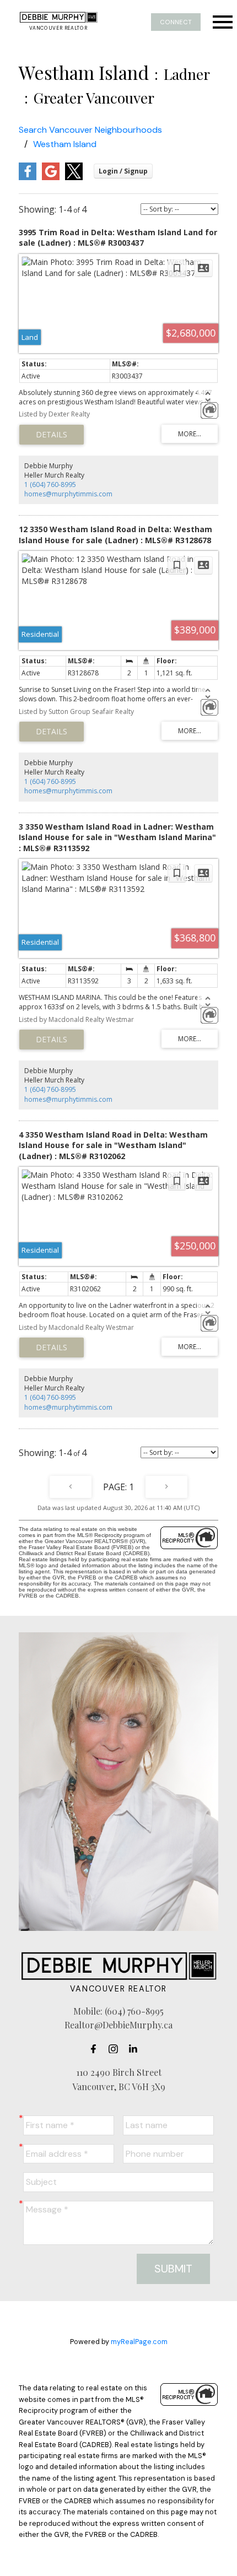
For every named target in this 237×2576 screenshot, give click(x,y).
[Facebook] (96, 2049)
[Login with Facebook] (28, 178)
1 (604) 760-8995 (50, 485)
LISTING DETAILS (52, 435)
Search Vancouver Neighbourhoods (90, 130)
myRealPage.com (139, 2342)
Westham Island (65, 144)
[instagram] (116, 2049)
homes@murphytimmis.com (68, 494)
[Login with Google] (51, 178)
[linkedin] (136, 2049)
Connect (176, 22)
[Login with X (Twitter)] (74, 178)
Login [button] (123, 171)
